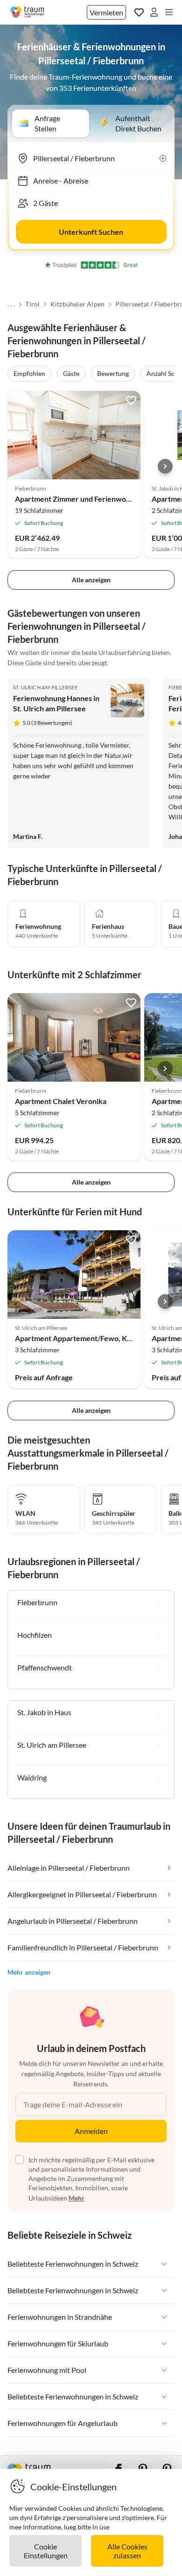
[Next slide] (165, 466)
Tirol (32, 304)
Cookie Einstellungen (46, 2551)
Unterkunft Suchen (91, 232)
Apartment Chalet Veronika (61, 1101)
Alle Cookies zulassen (127, 2551)
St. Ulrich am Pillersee (45, 687)
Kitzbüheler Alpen (77, 304)
